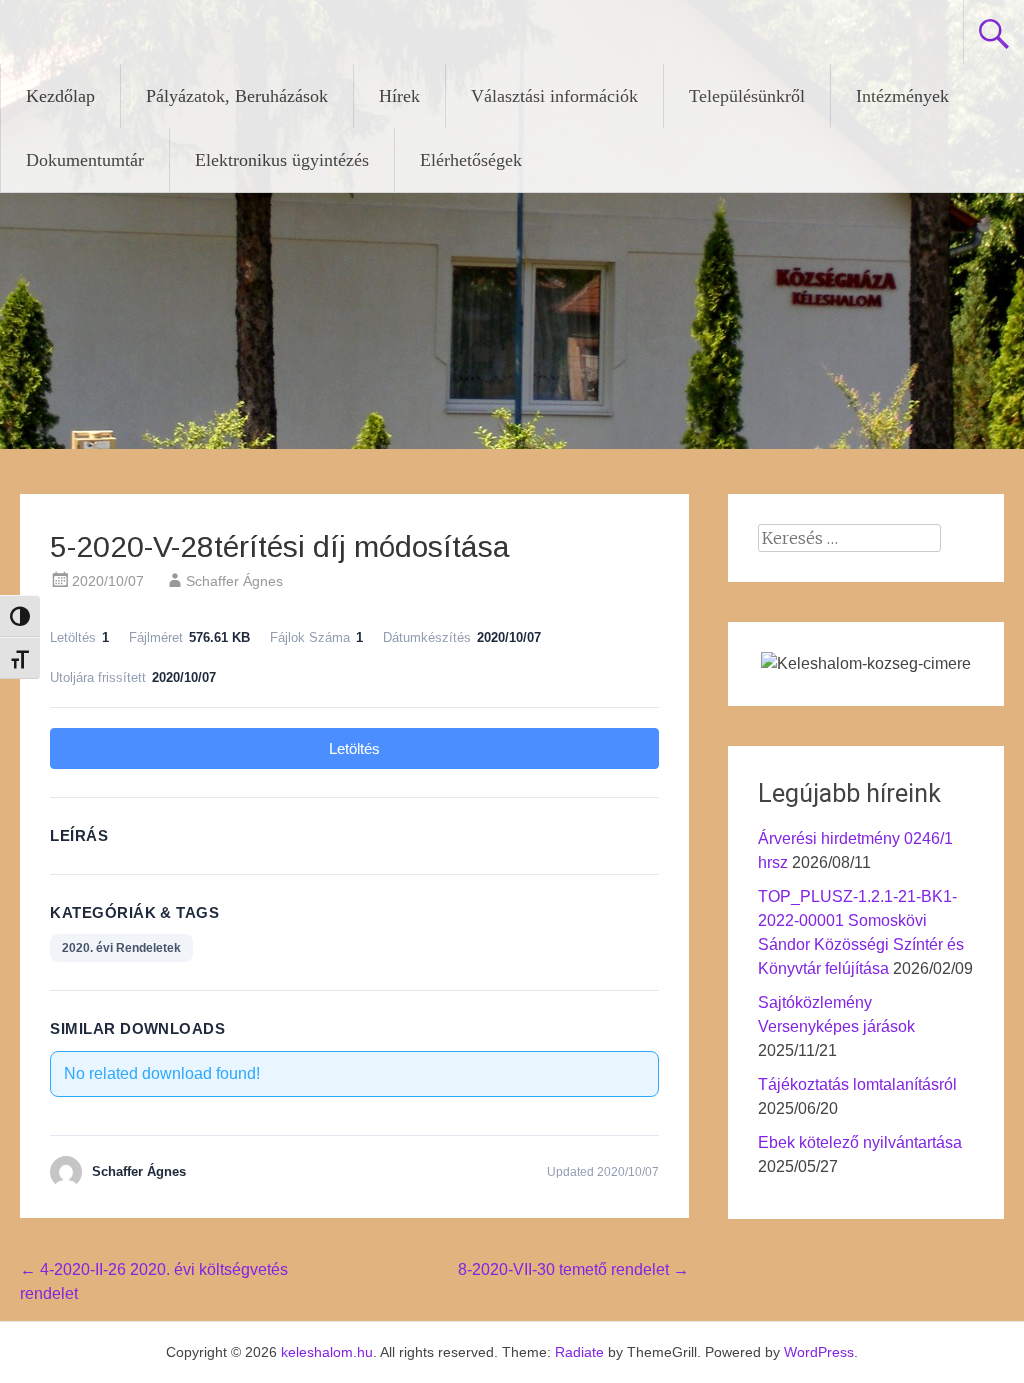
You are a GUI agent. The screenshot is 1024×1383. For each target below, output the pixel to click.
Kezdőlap (60, 96)
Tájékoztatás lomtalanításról (857, 1084)
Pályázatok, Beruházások (237, 96)
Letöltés (354, 748)
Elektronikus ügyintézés (282, 160)
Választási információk (554, 96)
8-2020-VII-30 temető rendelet (573, 1269)
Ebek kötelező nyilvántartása (860, 1142)
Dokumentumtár (85, 160)
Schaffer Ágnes (234, 581)
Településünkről (747, 96)
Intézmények (902, 96)
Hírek (399, 96)
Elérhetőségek (471, 160)
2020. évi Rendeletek (121, 948)
